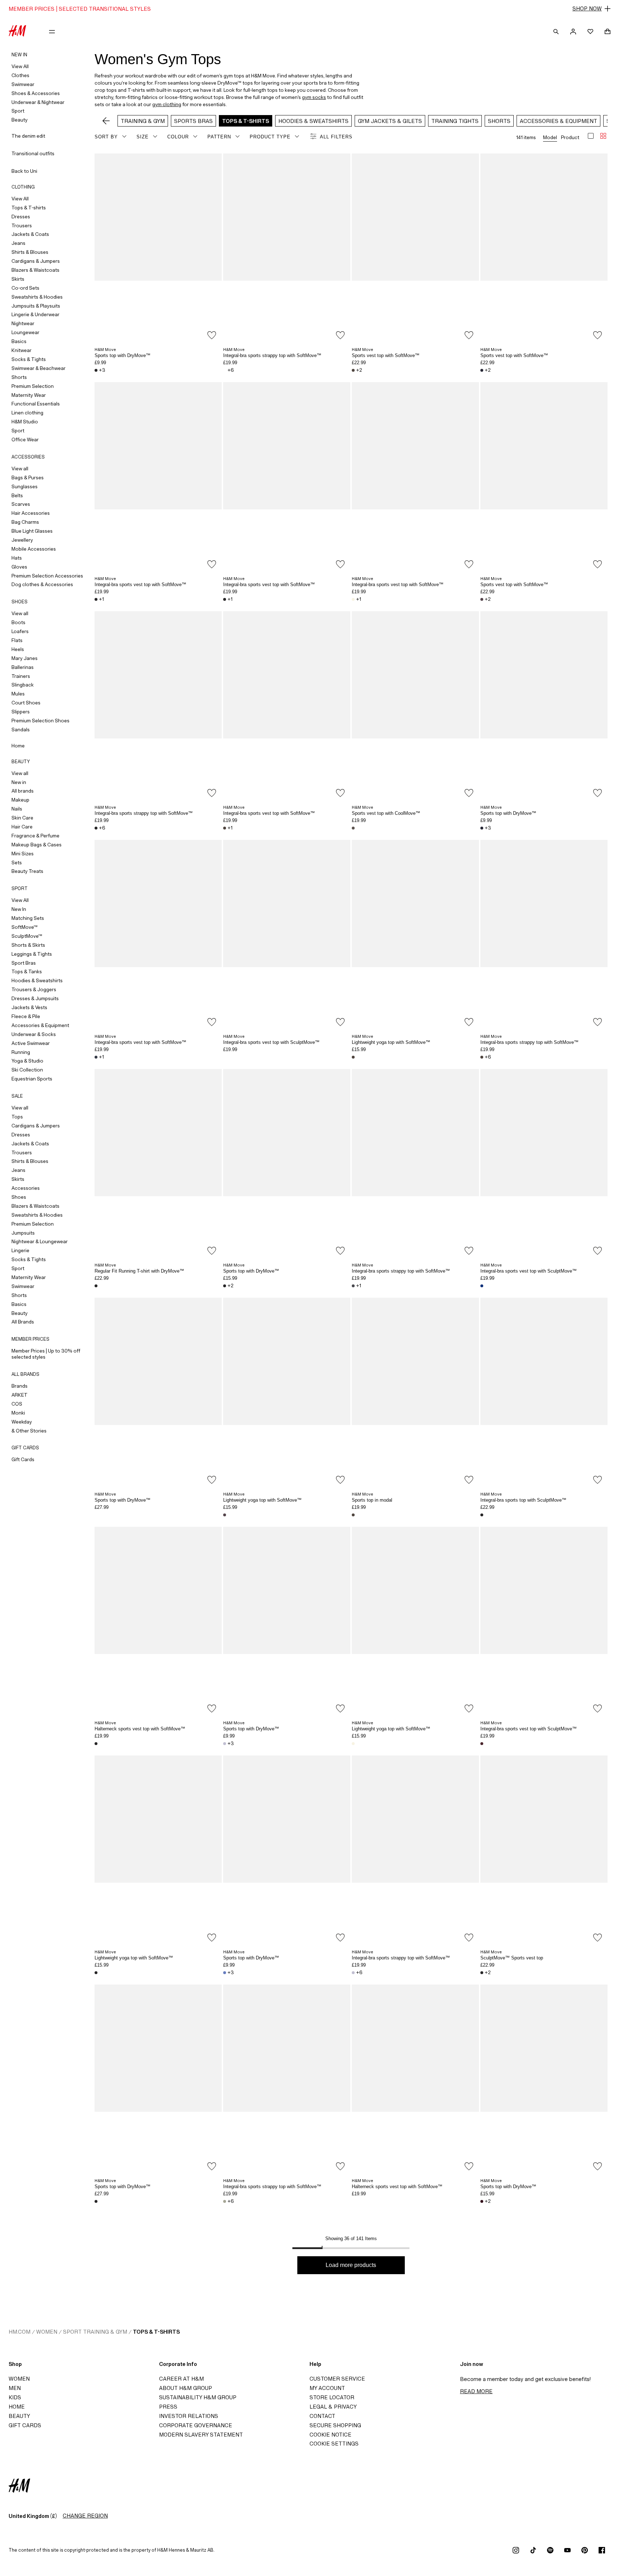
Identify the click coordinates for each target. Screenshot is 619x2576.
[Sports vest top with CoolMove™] (415, 707)
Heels (18, 649)
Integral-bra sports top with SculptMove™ (523, 1500)
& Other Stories (29, 1431)
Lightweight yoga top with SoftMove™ (391, 1042)
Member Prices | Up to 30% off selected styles (46, 1354)
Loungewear (25, 332)
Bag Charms (25, 522)
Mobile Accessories (34, 549)
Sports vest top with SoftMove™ (386, 355)
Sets (17, 862)
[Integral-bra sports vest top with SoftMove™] (158, 477)
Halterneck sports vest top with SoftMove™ (140, 1729)
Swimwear (23, 84)
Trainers (21, 676)
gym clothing (167, 104)
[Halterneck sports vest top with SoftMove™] (158, 1622)
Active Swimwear (31, 1043)
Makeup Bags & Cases (37, 845)
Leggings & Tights (32, 954)
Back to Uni (24, 171)
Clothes (20, 75)
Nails (17, 809)
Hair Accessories (31, 513)
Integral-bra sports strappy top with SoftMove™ (272, 355)
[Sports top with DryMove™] (158, 249)
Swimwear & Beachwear (39, 368)
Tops (17, 1117)
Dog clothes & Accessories (42, 584)
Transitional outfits (33, 153)
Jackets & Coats (30, 234)
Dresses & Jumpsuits (35, 998)
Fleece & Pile (26, 1016)
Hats (17, 558)
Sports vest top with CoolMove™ (386, 813)
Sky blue (225, 1973)
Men (15, 2388)
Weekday (22, 1422)
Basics (19, 341)
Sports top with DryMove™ (123, 355)
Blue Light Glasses (32, 531)
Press (168, 2407)
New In (19, 909)
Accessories (26, 1188)
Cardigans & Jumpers (36, 261)
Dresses (21, 217)
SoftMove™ (25, 927)
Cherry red (482, 1744)
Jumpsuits (23, 1233)
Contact (322, 2416)
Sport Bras (24, 963)
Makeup (20, 800)
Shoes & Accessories (36, 93)
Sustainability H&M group (198, 2397)
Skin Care (22, 818)
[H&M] (17, 32)
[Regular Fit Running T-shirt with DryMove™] (158, 1164)
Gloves (19, 567)
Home (18, 746)
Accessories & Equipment (40, 1025)
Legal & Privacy (333, 2407)
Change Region (85, 2516)
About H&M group (186, 2388)
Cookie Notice (330, 2435)
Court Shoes (26, 703)
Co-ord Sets (25, 288)
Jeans (18, 243)
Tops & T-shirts (29, 208)
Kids (15, 2397)
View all (20, 469)
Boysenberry (482, 599)
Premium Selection (33, 386)
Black (96, 370)
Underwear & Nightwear (38, 102)
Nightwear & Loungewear (40, 1241)
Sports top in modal (372, 1500)
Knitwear (21, 350)
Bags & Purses (28, 477)
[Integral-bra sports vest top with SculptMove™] (287, 935)
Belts (17, 495)
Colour (178, 137)
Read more (476, 2391)
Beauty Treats (27, 871)
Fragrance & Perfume (35, 836)
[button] (309, 9)
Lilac (225, 1744)
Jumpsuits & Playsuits (36, 306)
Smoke (353, 828)
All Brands (23, 1322)
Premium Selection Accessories (47, 576)
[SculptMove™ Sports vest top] (544, 1851)
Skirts (18, 279)
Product (570, 137)
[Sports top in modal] (415, 1393)
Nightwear (23, 323)
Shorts (19, 377)
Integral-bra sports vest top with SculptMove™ (271, 1042)
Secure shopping (335, 2425)
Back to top (611, 1289)
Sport (18, 111)
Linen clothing (27, 413)
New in (19, 782)
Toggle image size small (603, 136)
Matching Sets (28, 918)
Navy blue (482, 370)
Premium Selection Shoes (40, 721)
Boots (18, 622)
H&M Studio (25, 422)
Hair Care (22, 827)
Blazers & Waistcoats (35, 270)
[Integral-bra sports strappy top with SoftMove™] (287, 249)
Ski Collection (27, 1070)
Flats (17, 640)
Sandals (21, 729)
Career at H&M (181, 2379)
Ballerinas (23, 667)
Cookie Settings (334, 2444)
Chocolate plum (482, 2201)
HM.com (20, 2332)
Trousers (22, 225)
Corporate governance (196, 2425)
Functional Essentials (36, 404)
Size (143, 137)
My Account (327, 2388)
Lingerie (20, 1250)
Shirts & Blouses (30, 252)
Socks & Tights (29, 359)
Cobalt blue (482, 1286)
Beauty (20, 120)
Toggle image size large (591, 136)
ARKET (20, 1395)
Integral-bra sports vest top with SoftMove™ (140, 584)
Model (550, 137)
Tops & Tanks (27, 971)
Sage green (225, 2201)
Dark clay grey (353, 1286)
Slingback (23, 685)
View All (20, 66)
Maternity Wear (29, 395)
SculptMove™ (27, 936)
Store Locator (332, 2397)
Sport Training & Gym (95, 2332)
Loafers (20, 631)
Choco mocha (353, 370)
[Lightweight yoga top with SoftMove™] (415, 935)
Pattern (219, 137)
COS (17, 1404)
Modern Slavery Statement (201, 2435)
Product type (270, 137)
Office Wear (25, 439)
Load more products (351, 2265)
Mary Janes (25, 658)
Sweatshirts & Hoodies (37, 297)
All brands (23, 791)
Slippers (21, 712)
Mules (18, 694)
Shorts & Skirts (28, 945)
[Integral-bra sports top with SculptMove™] (544, 1393)
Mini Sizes (23, 854)
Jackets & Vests (29, 1007)
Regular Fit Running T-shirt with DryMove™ (139, 1271)
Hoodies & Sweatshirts (37, 980)
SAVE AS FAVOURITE (212, 335)
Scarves (21, 504)
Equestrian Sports (32, 1079)
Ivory (353, 599)
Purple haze (96, 1057)
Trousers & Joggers (34, 989)
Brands (20, 1386)
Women (47, 2332)
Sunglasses (25, 486)
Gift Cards (23, 1459)
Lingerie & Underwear (35, 314)
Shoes (19, 1197)
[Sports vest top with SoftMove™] (415, 249)
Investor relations (189, 2416)
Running (21, 1052)
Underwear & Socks (34, 1034)
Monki (18, 1413)
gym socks (314, 97)
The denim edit (28, 136)
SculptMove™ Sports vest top (512, 1958)
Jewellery (22, 540)
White (225, 370)
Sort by (106, 137)
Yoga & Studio (27, 1061)
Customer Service (337, 2379)
